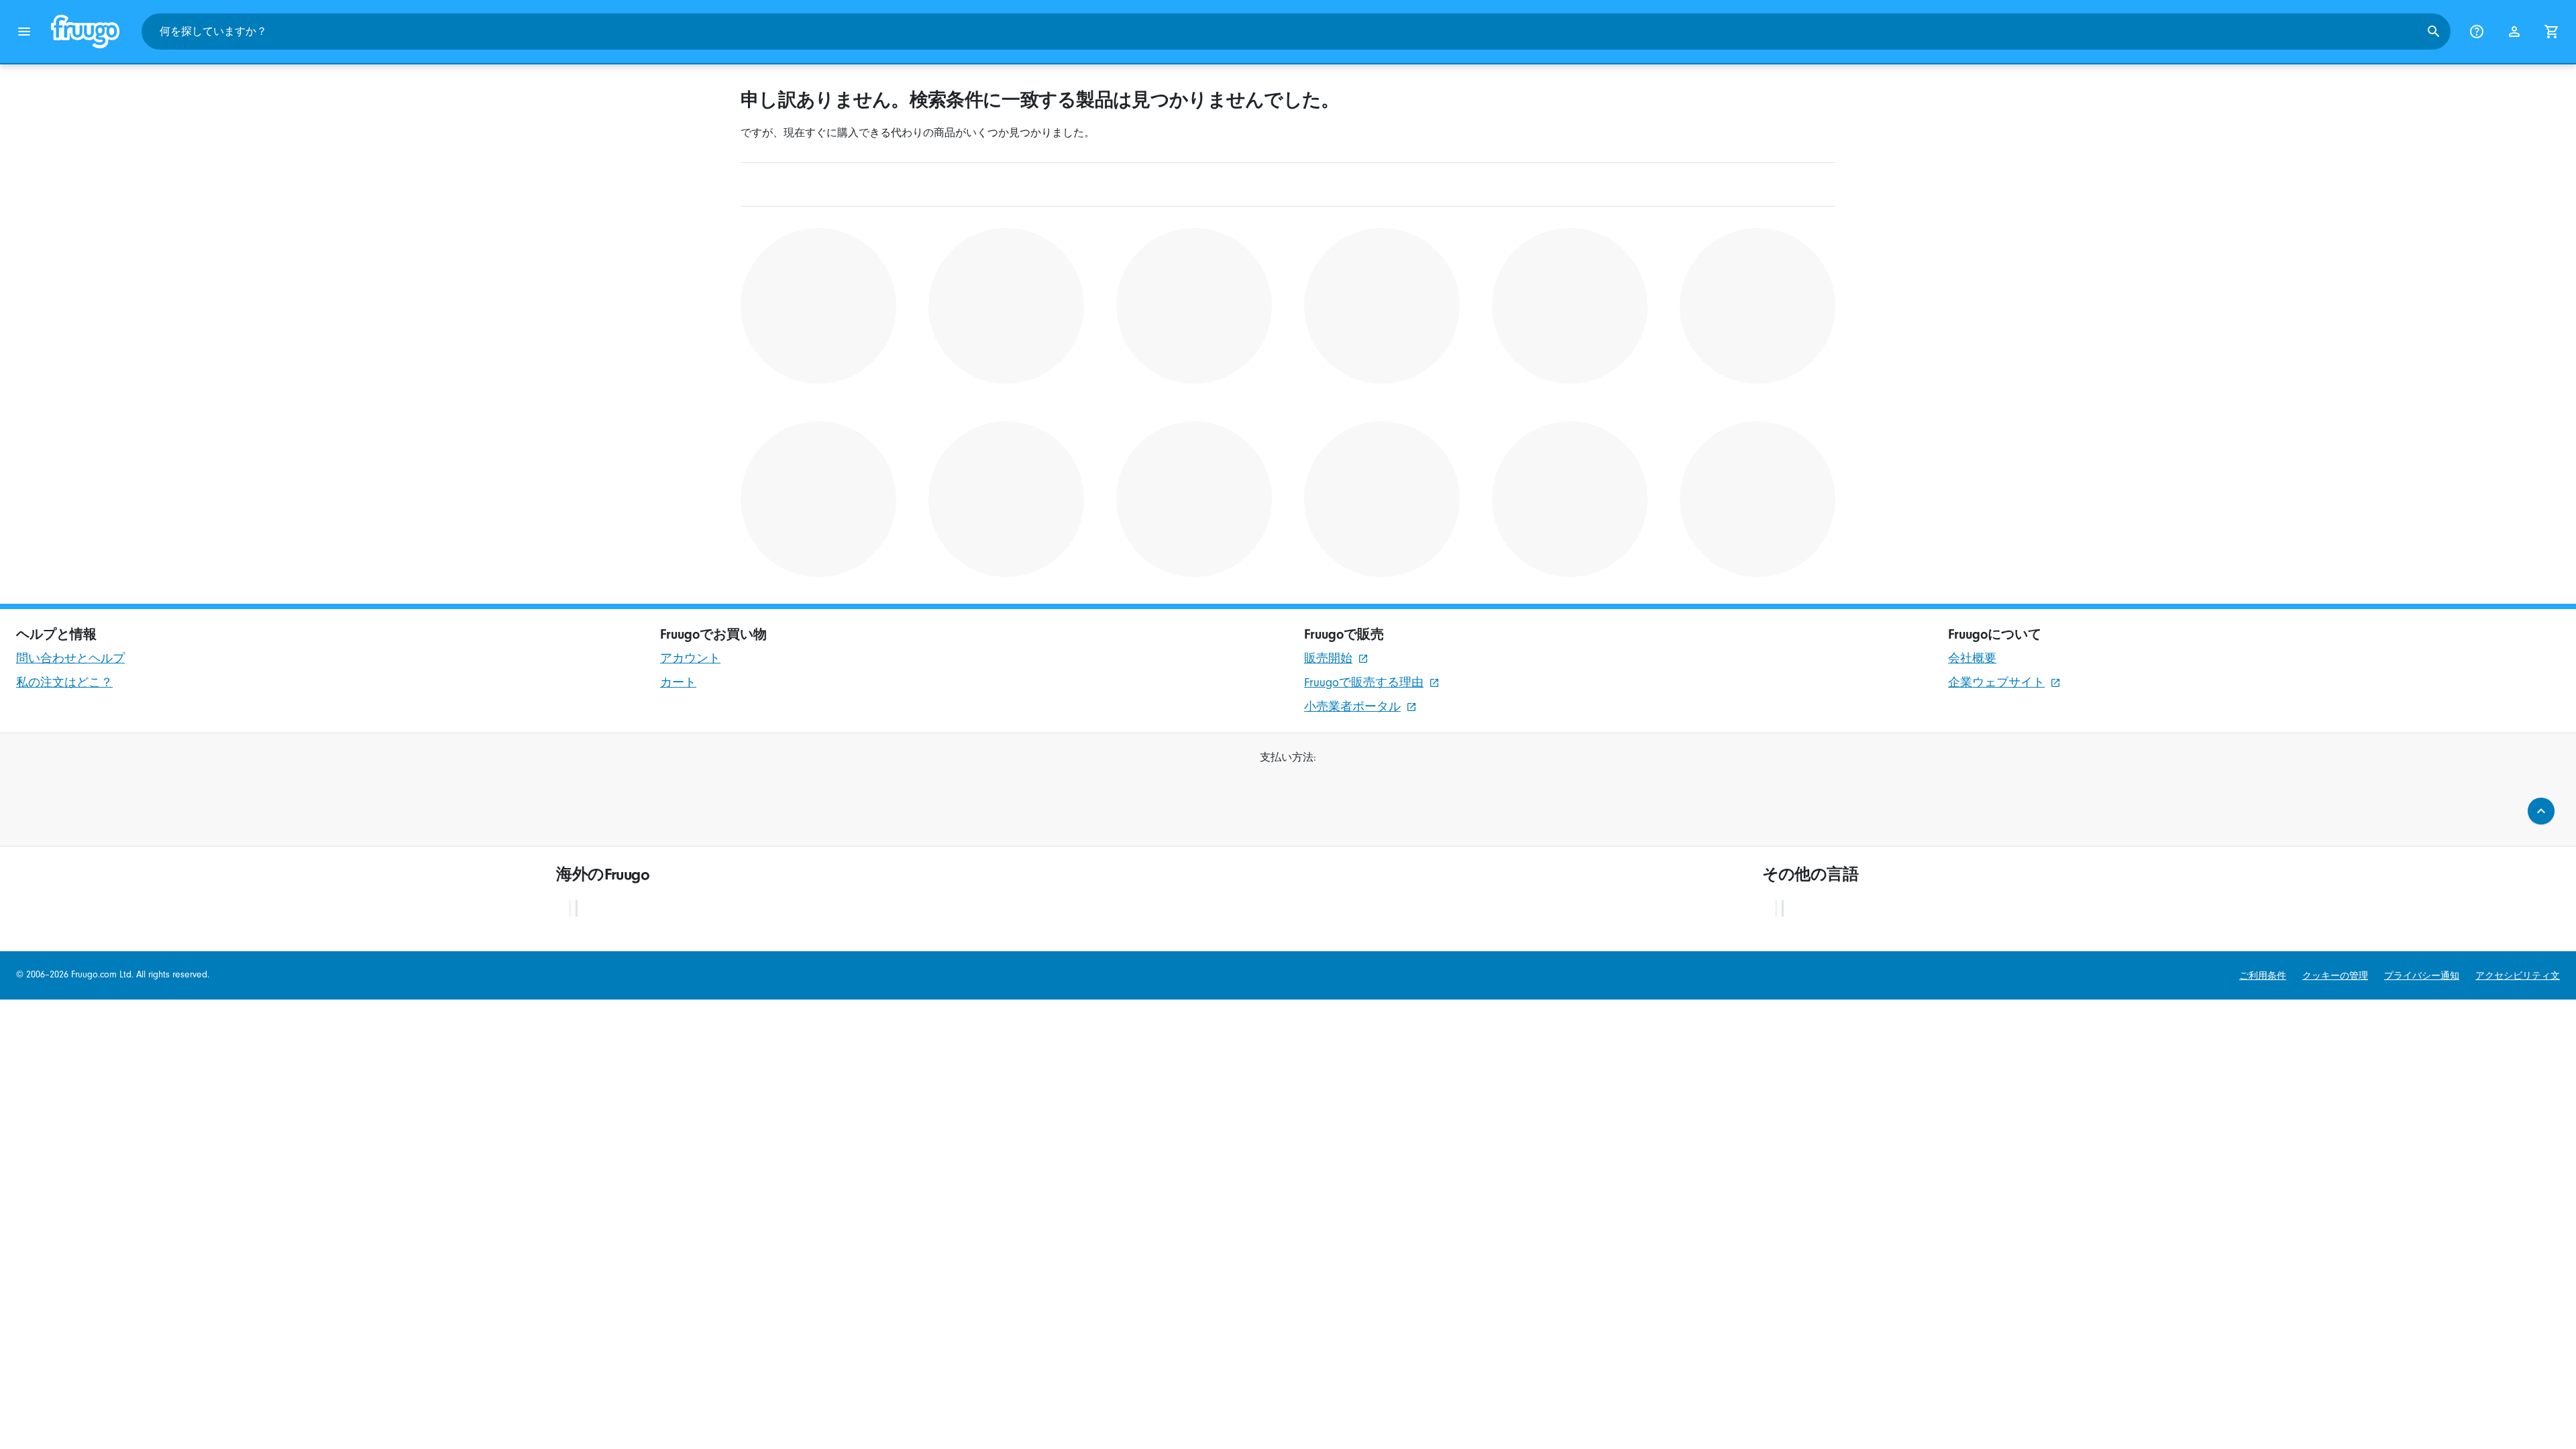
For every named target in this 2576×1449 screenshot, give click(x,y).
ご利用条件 (2263, 976)
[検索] (2434, 32)
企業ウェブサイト (1996, 683)
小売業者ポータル (1352, 707)
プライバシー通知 (2422, 976)
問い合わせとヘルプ (70, 658)
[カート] (2552, 32)
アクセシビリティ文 (2518, 976)
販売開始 (1328, 658)
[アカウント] (2514, 32)
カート (678, 683)
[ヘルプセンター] (2477, 32)
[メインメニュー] (24, 32)
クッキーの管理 (2335, 976)
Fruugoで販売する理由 (1364, 683)
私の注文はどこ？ (64, 683)
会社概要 (1972, 658)
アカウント (690, 658)
